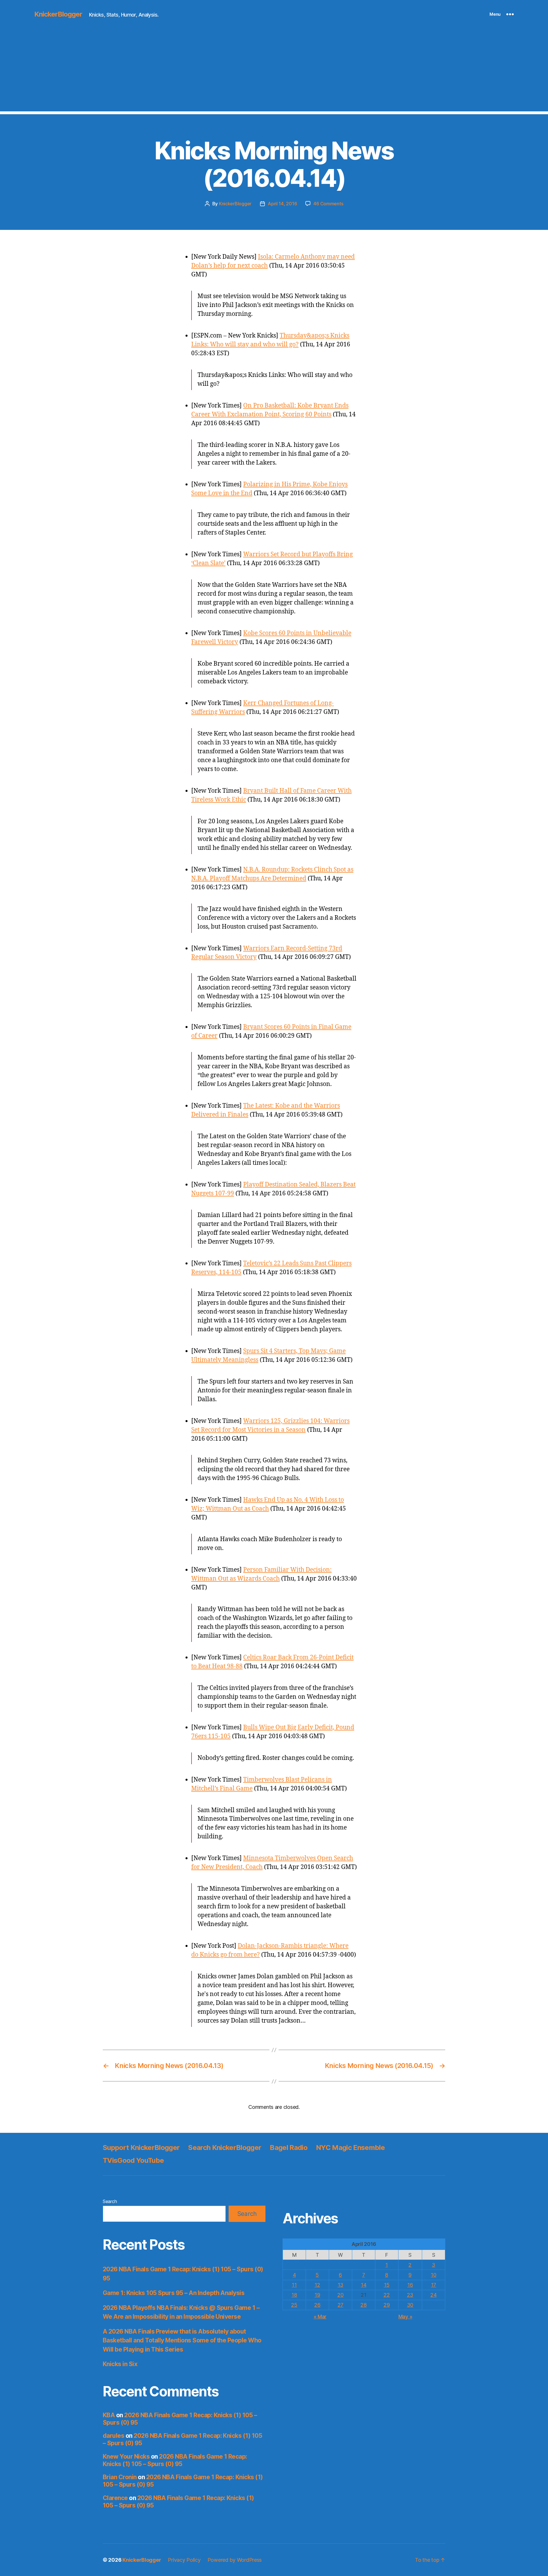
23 (410, 2295)
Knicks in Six (120, 2364)
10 (433, 2275)
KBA (109, 2415)
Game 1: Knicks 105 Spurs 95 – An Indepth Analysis (174, 2293)
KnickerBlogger (58, 14)
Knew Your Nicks (126, 2456)
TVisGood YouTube (133, 2160)
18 (294, 2295)
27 (341, 2305)
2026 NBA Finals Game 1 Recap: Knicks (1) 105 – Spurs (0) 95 (175, 2460)
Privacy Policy (184, 2560)
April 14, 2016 (282, 204)
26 (317, 2305)
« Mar (320, 2317)
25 (294, 2305)
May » (405, 2317)
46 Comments (328, 204)
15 (387, 2285)
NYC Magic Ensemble (350, 2148)
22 (387, 2295)
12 (317, 2285)
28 (363, 2305)
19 (317, 2295)
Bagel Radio (289, 2148)
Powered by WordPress (235, 2560)
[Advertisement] (274, 71)
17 (434, 2285)
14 (363, 2285)
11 (294, 2285)
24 (433, 2295)
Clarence (115, 2498)
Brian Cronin (120, 2477)
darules (113, 2436)
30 (410, 2305)
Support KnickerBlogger (141, 2148)
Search (110, 2201)
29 (387, 2305)
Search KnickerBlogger (225, 2148)
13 (341, 2285)
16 (410, 2285)
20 (340, 2295)
